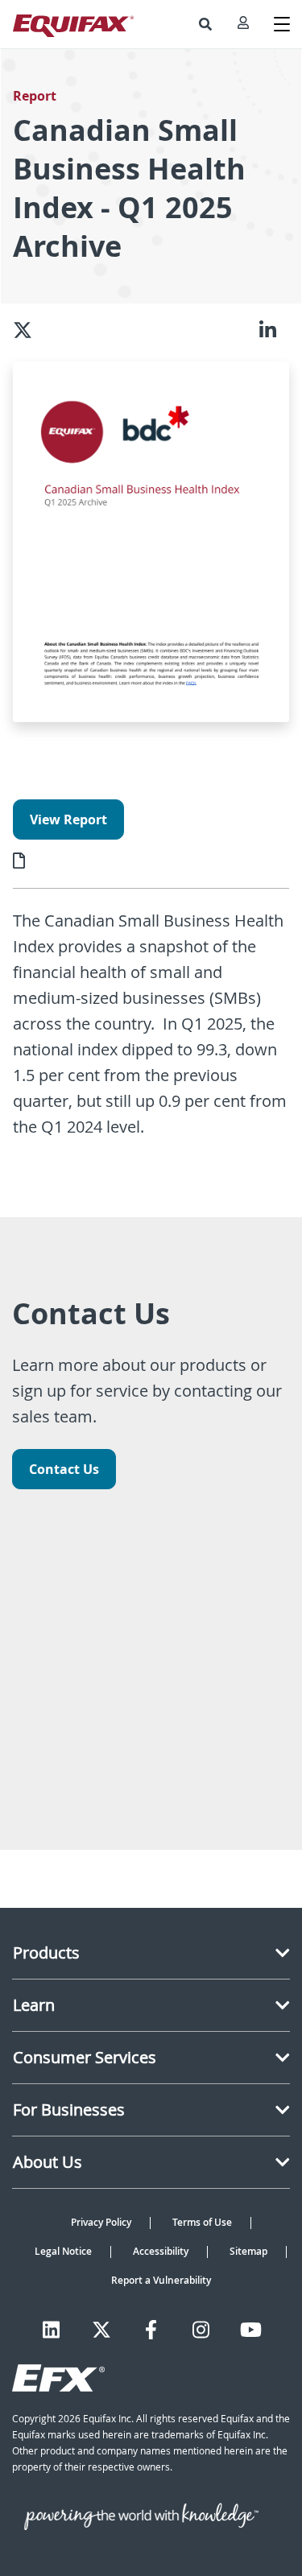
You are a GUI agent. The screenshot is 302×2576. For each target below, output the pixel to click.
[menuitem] (205, 24)
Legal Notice (63, 2251)
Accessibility (161, 2251)
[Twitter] (101, 2330)
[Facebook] (151, 2330)
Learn (34, 2005)
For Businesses (69, 2110)
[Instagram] (201, 2330)
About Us (48, 2162)
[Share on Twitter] (29, 329)
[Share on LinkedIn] (274, 329)
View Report (68, 819)
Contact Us (64, 1469)
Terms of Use (202, 2222)
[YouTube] (251, 2330)
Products (46, 1953)
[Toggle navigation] (282, 24)
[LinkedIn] (51, 2330)
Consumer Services (85, 2057)
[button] (205, 24)
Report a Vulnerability (161, 2280)
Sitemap (248, 2251)
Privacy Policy (101, 2222)
